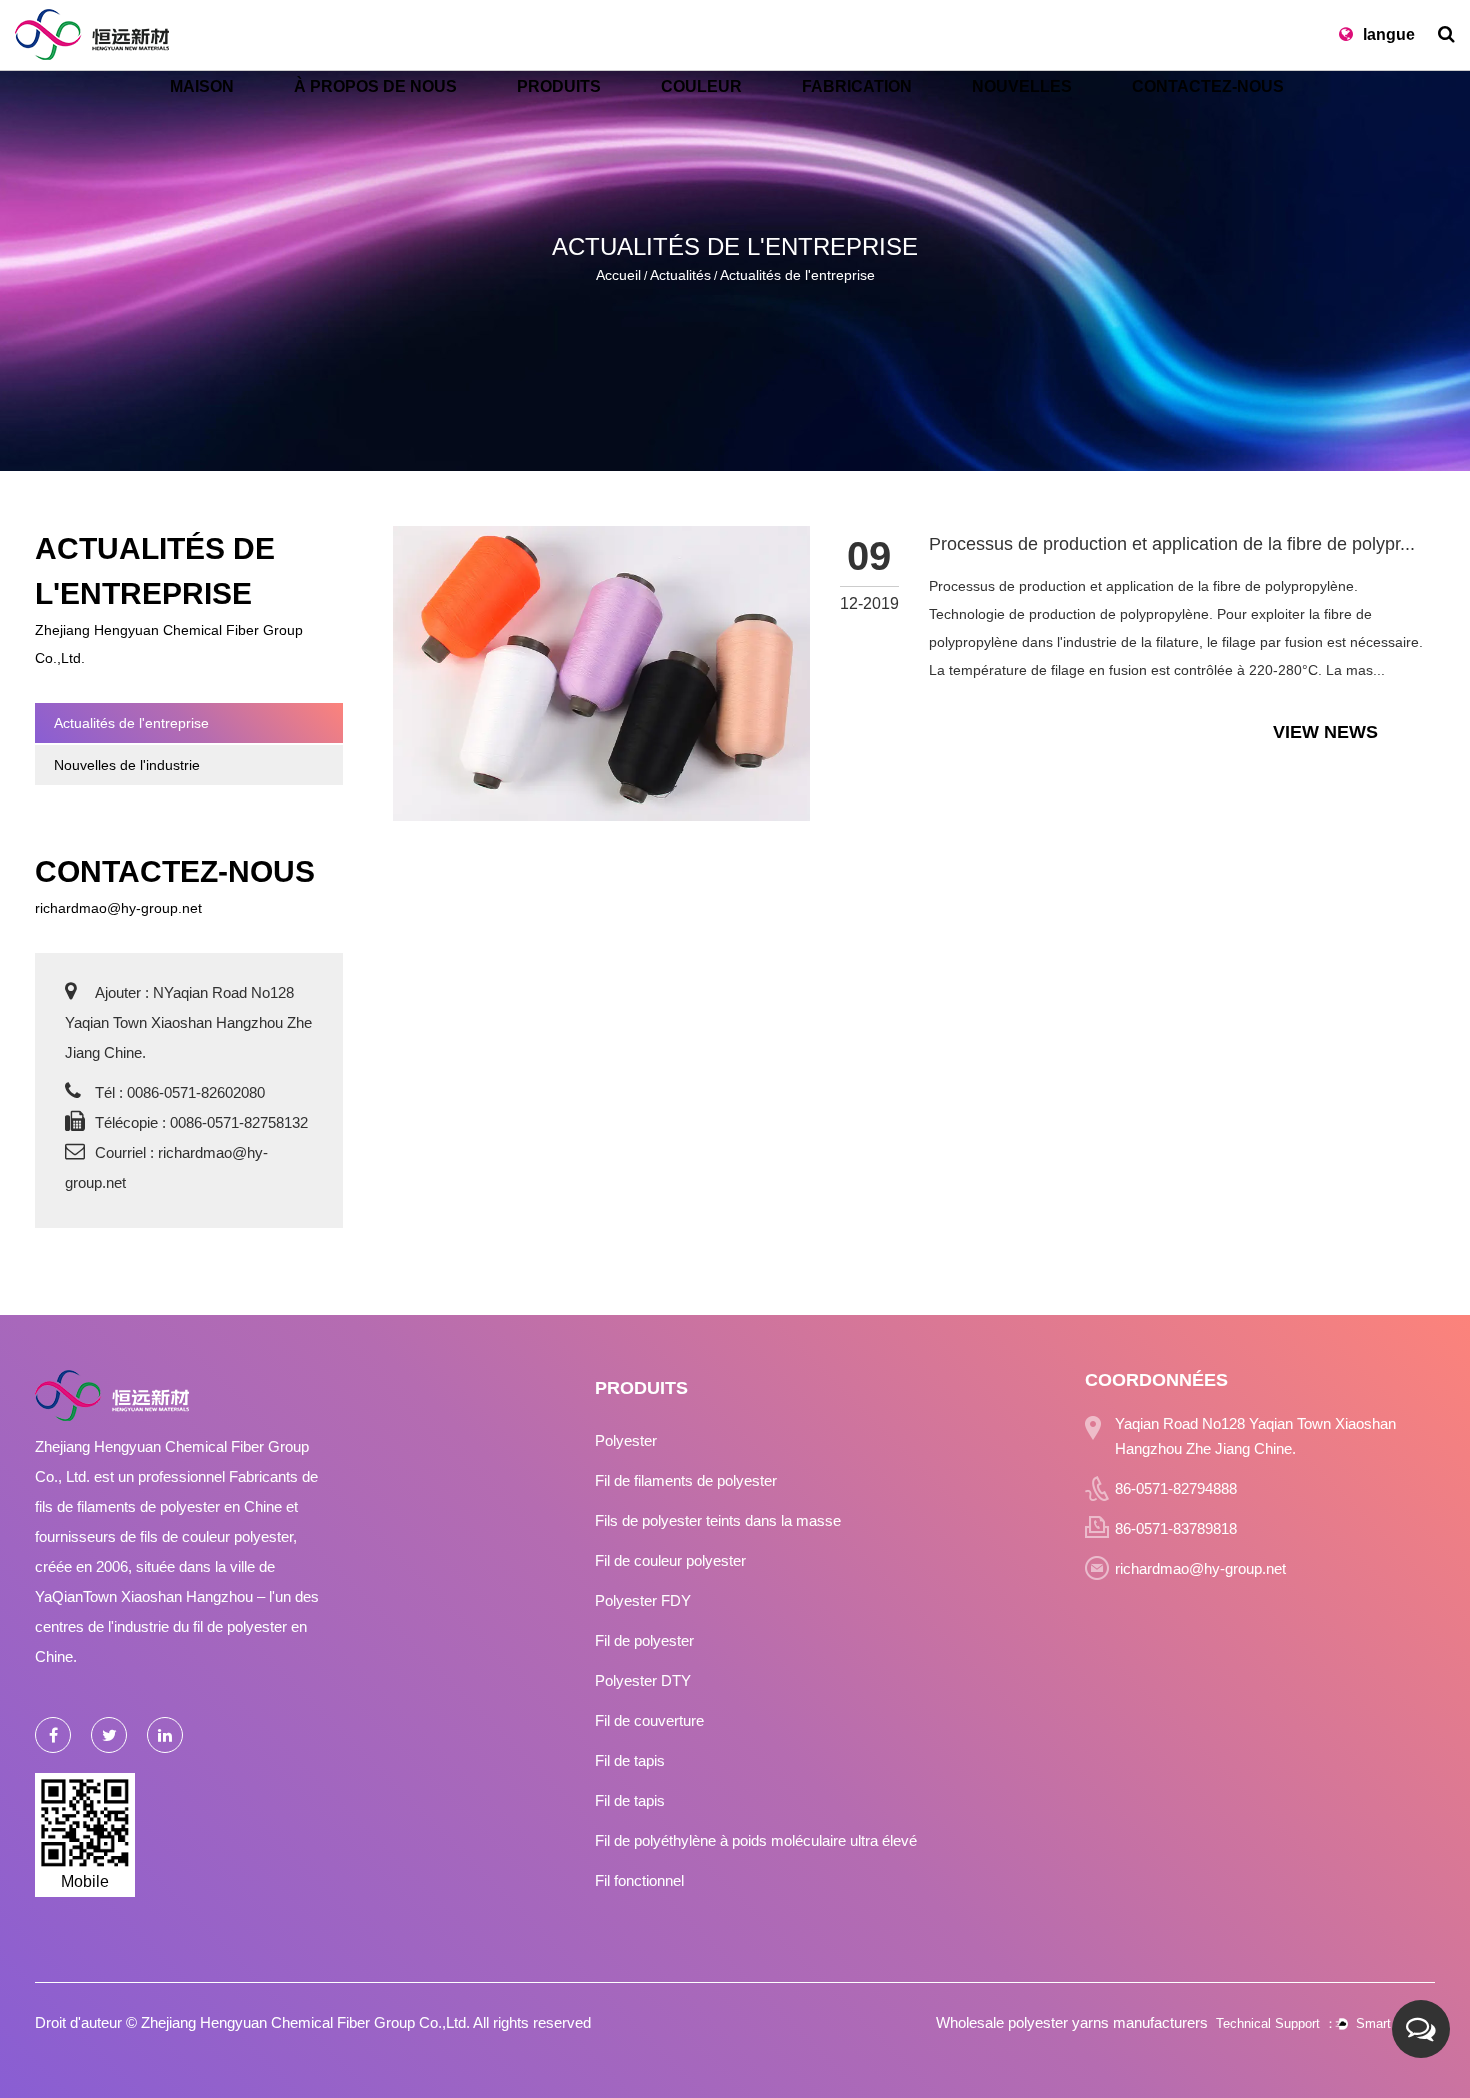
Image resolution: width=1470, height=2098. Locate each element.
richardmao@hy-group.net (118, 908)
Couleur (701, 86)
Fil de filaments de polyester (686, 1480)
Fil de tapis (630, 1760)
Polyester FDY (643, 1600)
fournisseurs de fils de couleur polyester (164, 1536)
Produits (559, 86)
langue (1389, 34)
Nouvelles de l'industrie (127, 765)
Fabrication (857, 86)
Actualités (680, 275)
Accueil (618, 275)
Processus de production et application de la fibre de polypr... (1172, 544)
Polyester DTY (643, 1680)
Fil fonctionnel (639, 1880)
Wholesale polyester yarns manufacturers (1072, 2022)
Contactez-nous (1208, 86)
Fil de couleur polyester (670, 1560)
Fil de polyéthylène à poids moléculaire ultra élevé (756, 1840)
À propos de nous (375, 86)
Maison (202, 86)
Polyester (626, 1440)
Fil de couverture (649, 1720)
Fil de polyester (644, 1640)
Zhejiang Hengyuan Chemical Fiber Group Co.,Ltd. (305, 2022)
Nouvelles (1022, 86)
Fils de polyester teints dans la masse (718, 1520)
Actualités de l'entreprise (131, 723)
